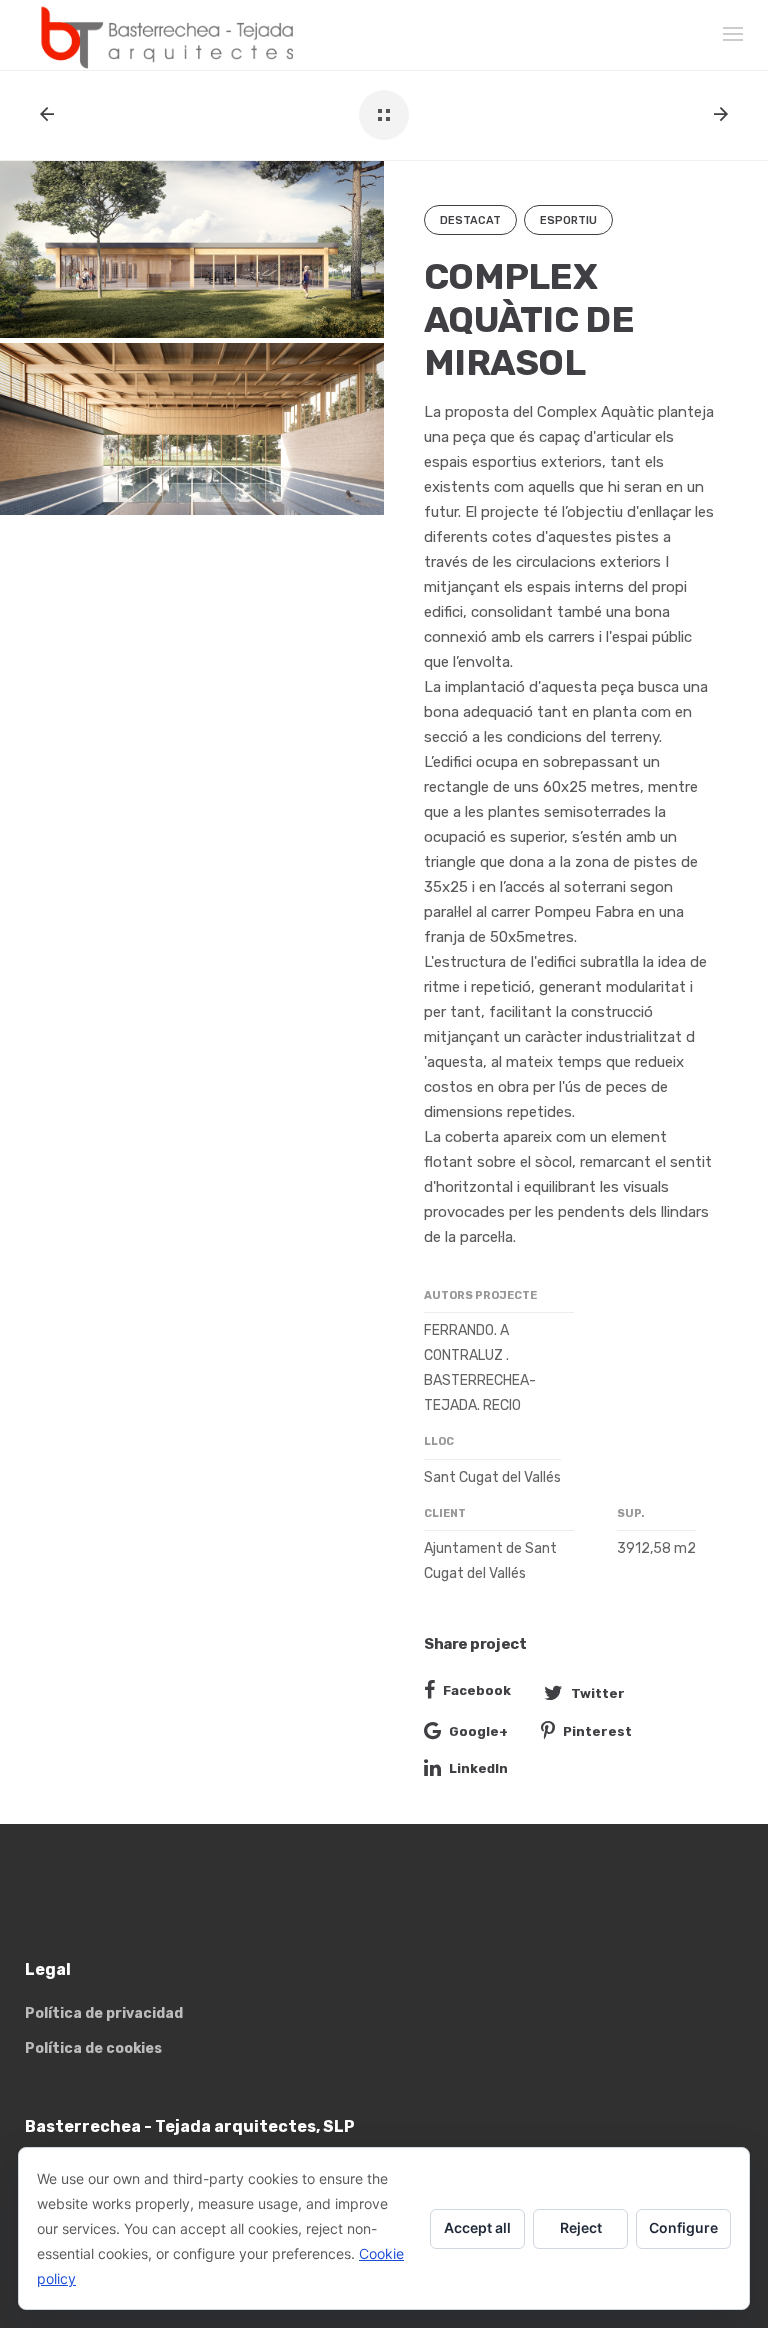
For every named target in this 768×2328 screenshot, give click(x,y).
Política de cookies (93, 2048)
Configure (683, 2227)
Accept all (477, 2227)
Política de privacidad (104, 2013)
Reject (581, 2227)
